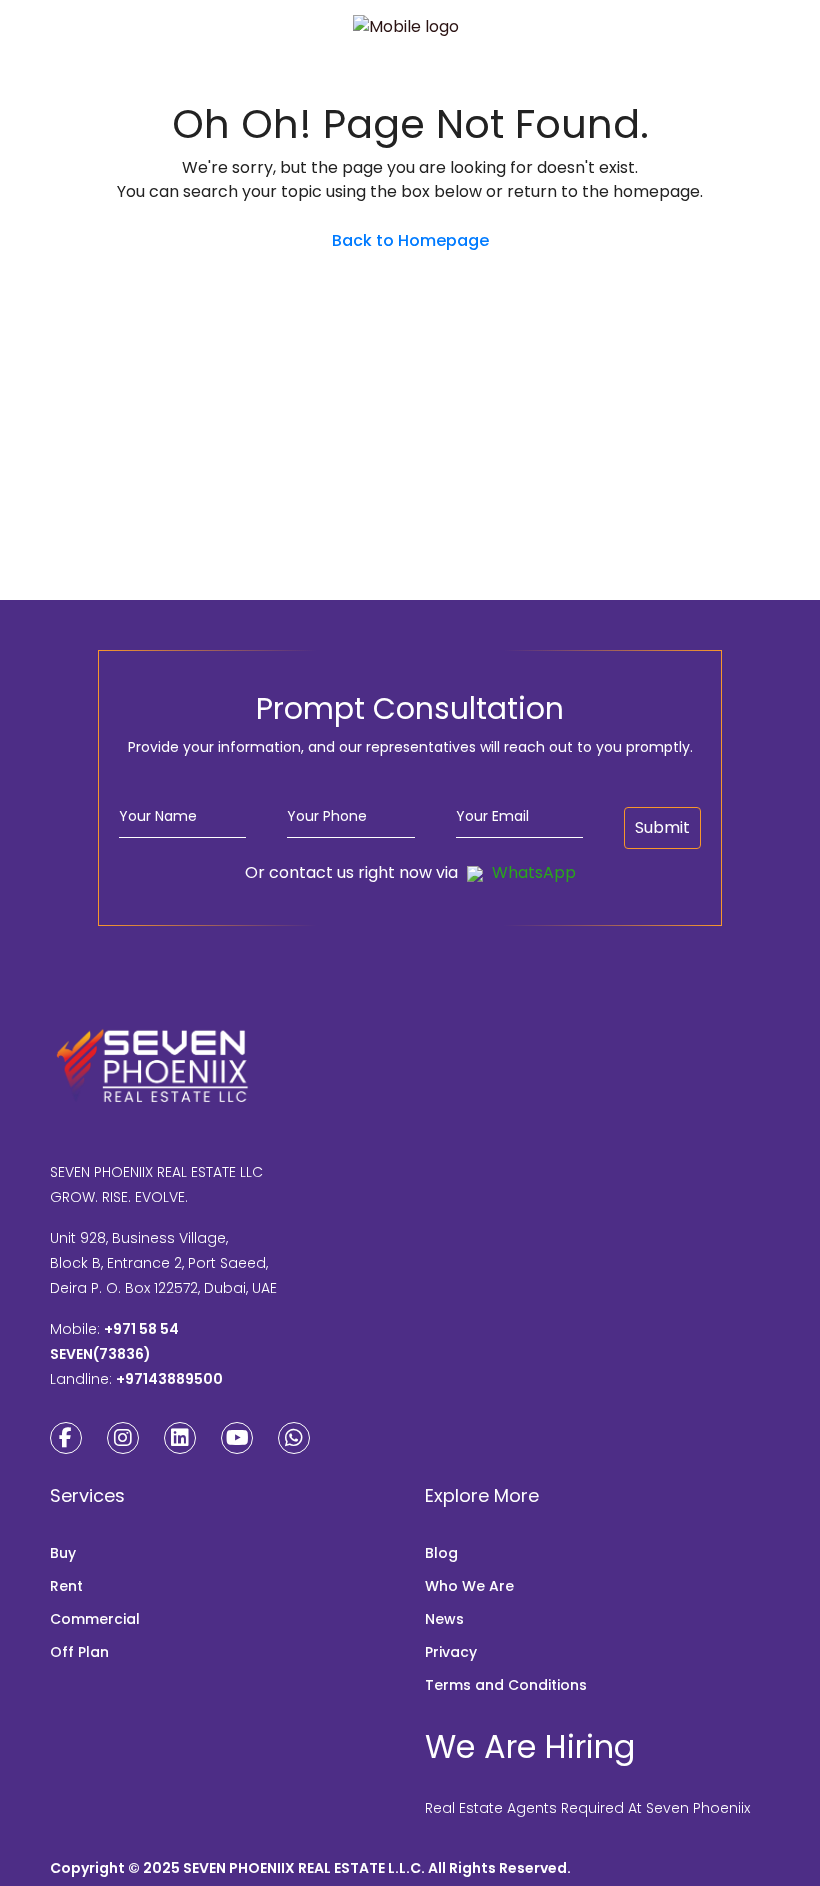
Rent (66, 1586)
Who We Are (469, 1586)
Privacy (451, 1652)
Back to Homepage (410, 240)
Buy (63, 1553)
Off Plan (79, 1652)
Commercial (95, 1619)
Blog (441, 1553)
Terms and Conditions (506, 1685)
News (444, 1619)
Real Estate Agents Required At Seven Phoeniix (587, 1808)
